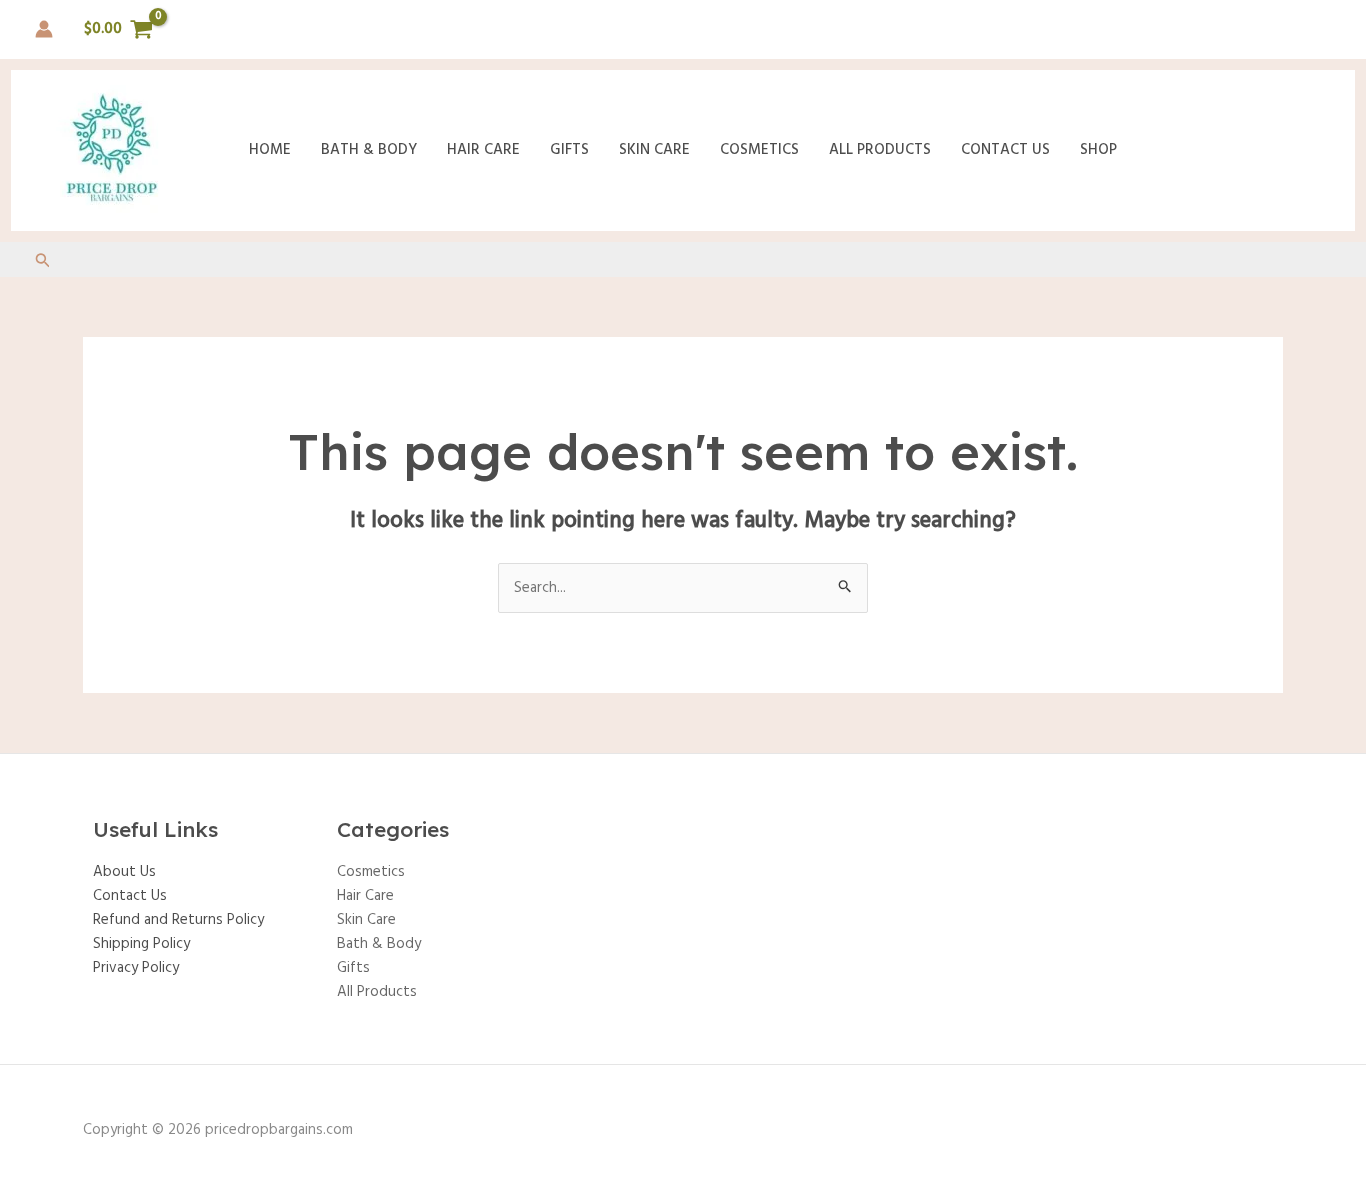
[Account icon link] (44, 29)
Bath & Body (369, 150)
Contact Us (1005, 150)
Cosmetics (759, 150)
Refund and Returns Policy (178, 920)
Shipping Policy (141, 944)
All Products (880, 150)
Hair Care (483, 150)
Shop (1098, 150)
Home (270, 150)
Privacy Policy (136, 968)
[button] (43, 263)
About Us (124, 872)
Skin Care (654, 150)
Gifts (569, 150)
